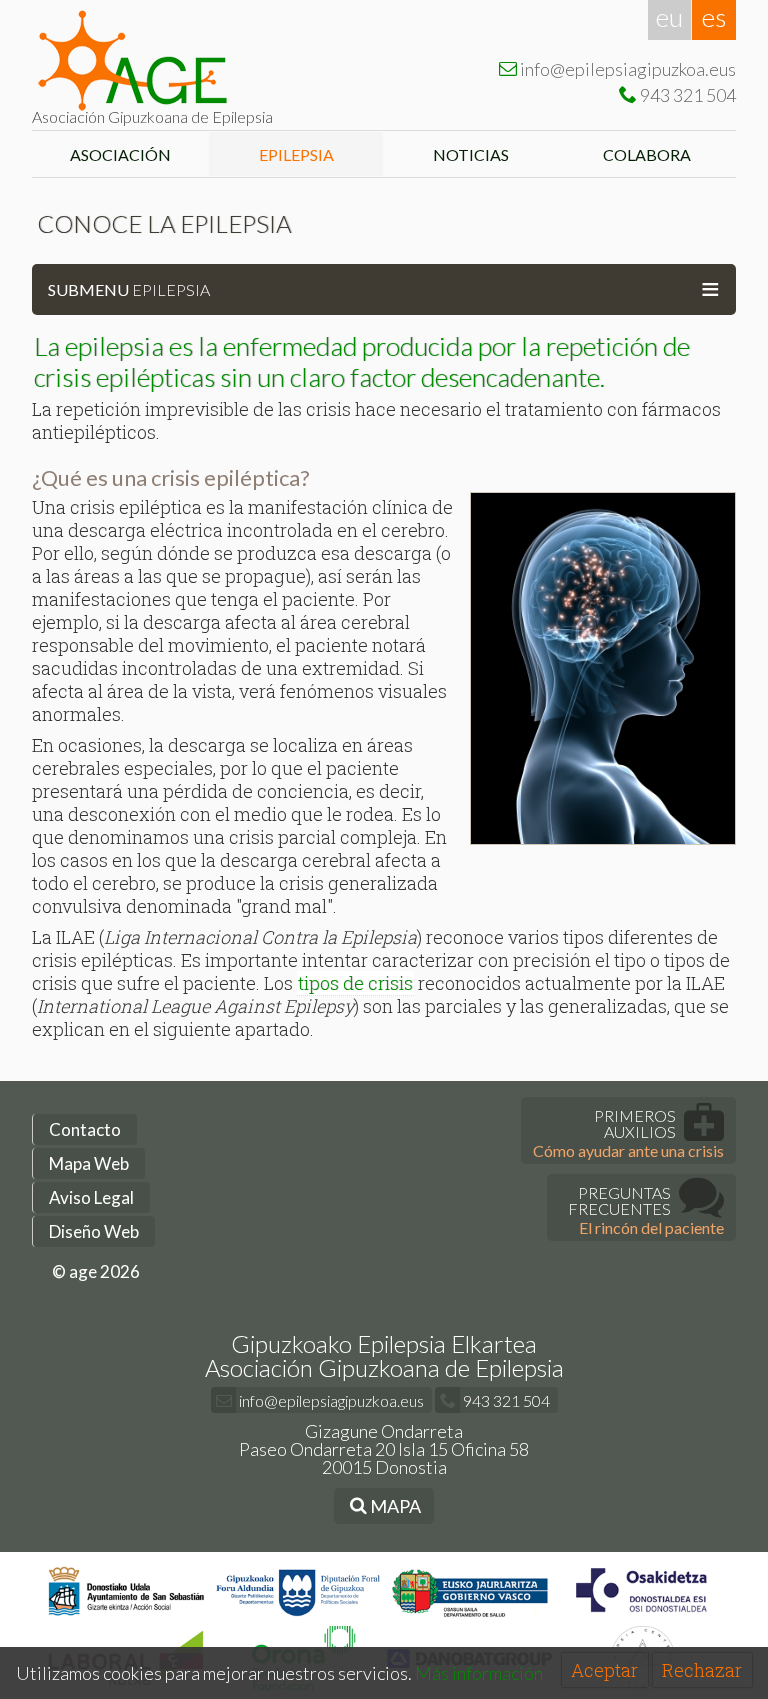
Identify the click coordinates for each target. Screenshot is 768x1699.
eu (669, 17)
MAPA (394, 1506)
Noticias (472, 154)
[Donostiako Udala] (126, 1616)
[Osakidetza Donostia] (641, 1616)
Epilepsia (296, 154)
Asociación (120, 154)
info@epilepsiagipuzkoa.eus (330, 1400)
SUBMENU (384, 287)
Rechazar (702, 1670)
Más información (479, 1673)
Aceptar (604, 1670)
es (714, 17)
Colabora (648, 154)
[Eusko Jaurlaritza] (470, 1616)
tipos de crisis (355, 983)
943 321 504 (505, 1400)
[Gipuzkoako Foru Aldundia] (298, 1616)
